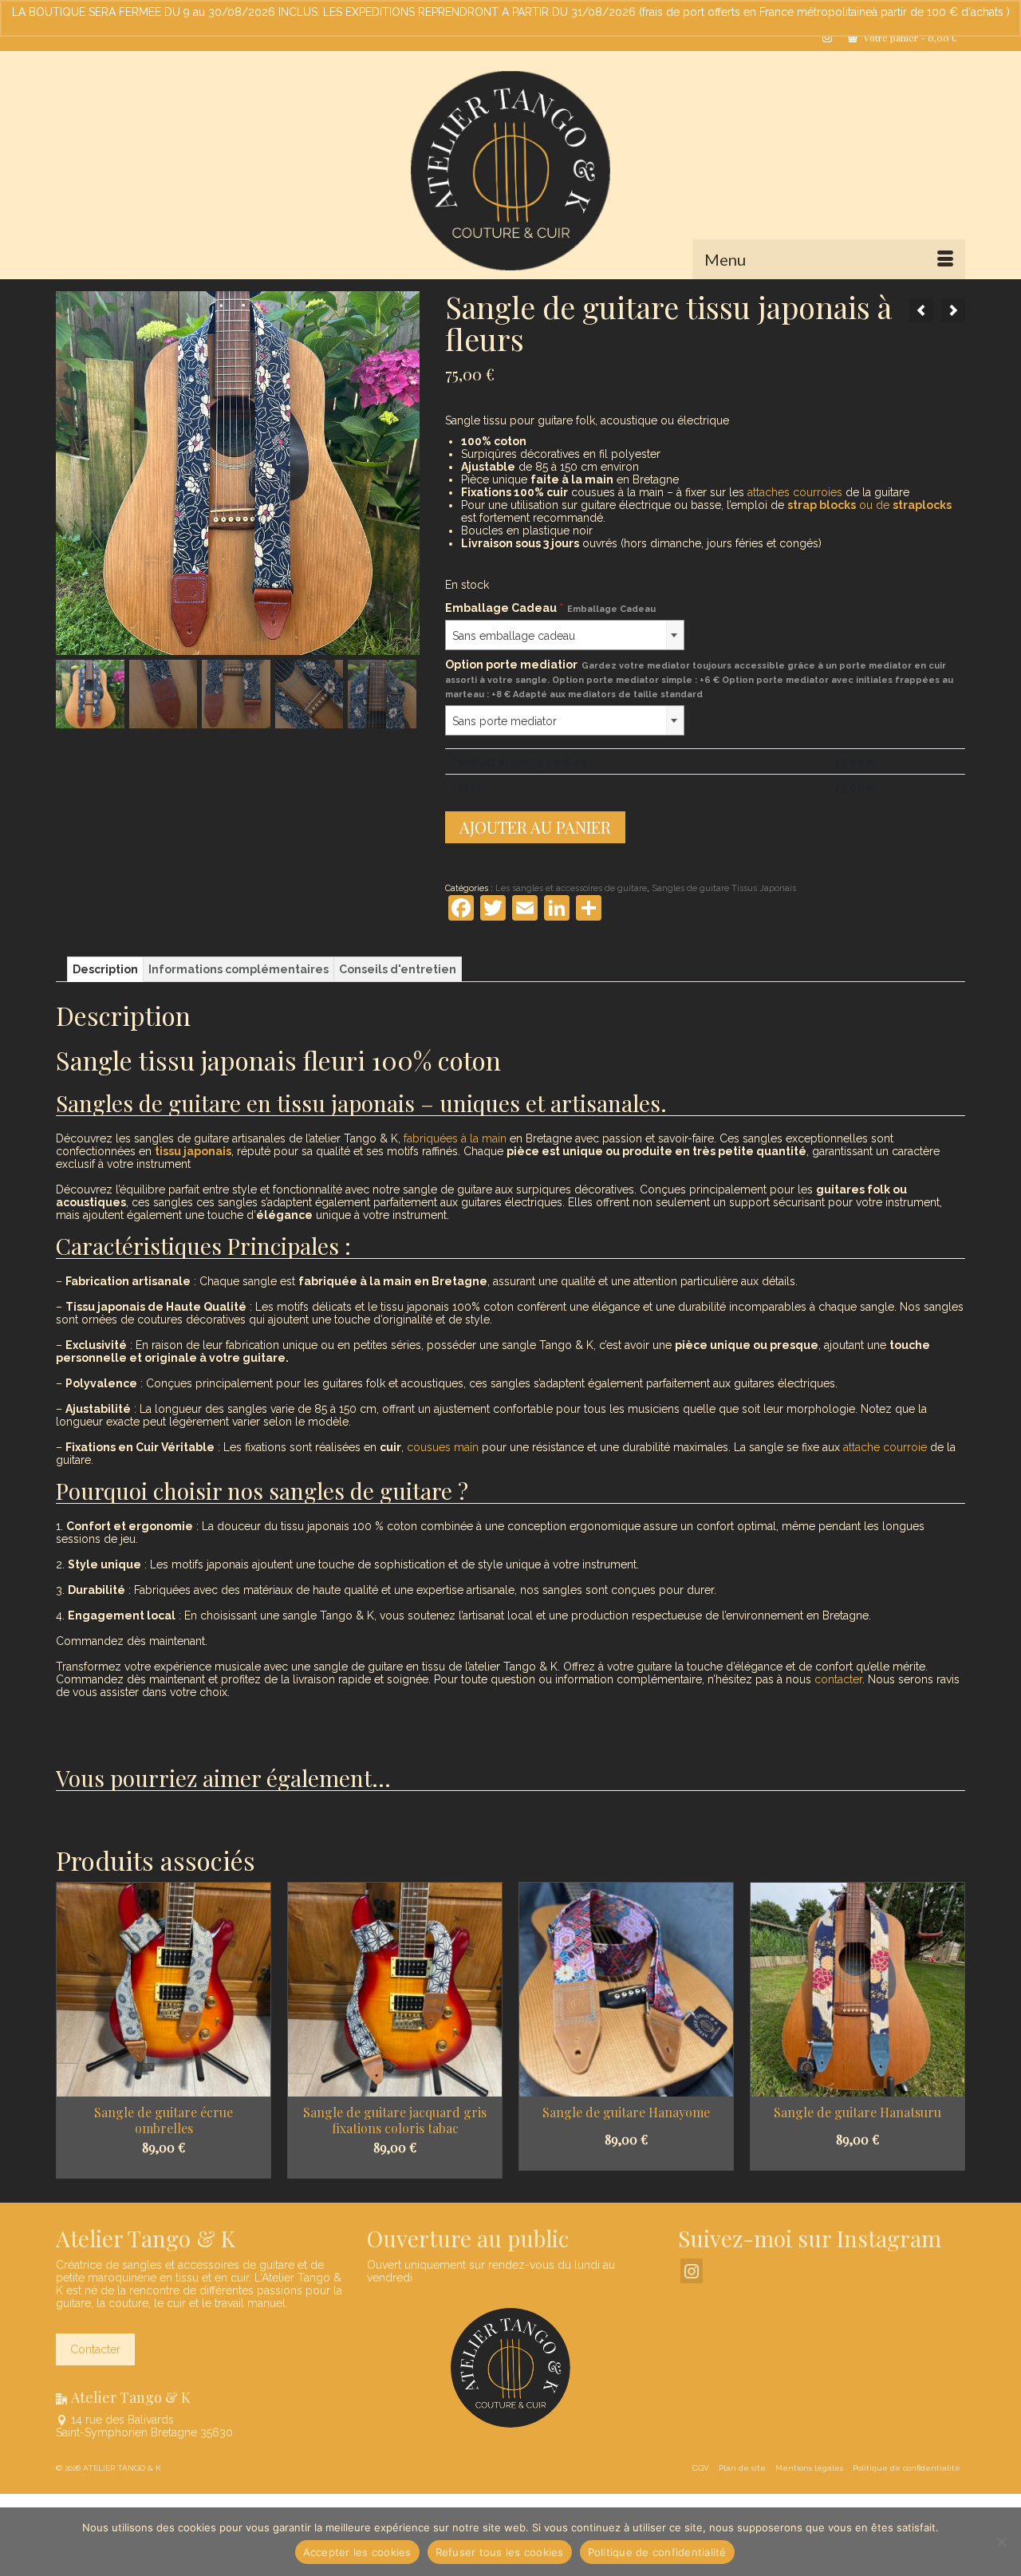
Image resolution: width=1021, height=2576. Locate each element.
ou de (869, 505)
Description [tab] (105, 969)
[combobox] (565, 635)
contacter (838, 1679)
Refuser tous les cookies (500, 2552)
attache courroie (885, 1447)
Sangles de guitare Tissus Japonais (724, 888)
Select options (164, 2168)
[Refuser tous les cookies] (1001, 2542)
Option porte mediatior (699, 679)
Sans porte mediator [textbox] (505, 721)
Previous (70, 2030)
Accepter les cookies (357, 2552)
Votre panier (909, 37)
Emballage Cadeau (550, 608)
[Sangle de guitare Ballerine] (953, 310)
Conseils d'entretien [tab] (398, 969)
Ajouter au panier (535, 827)
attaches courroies (795, 492)
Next (951, 2030)
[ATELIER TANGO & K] (510, 171)
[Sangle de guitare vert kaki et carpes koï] (921, 310)
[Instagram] (692, 2271)
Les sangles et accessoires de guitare (571, 888)
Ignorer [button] (511, 25)
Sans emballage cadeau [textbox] (514, 636)
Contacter (95, 2349)
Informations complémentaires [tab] (238, 969)
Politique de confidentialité (657, 2552)
